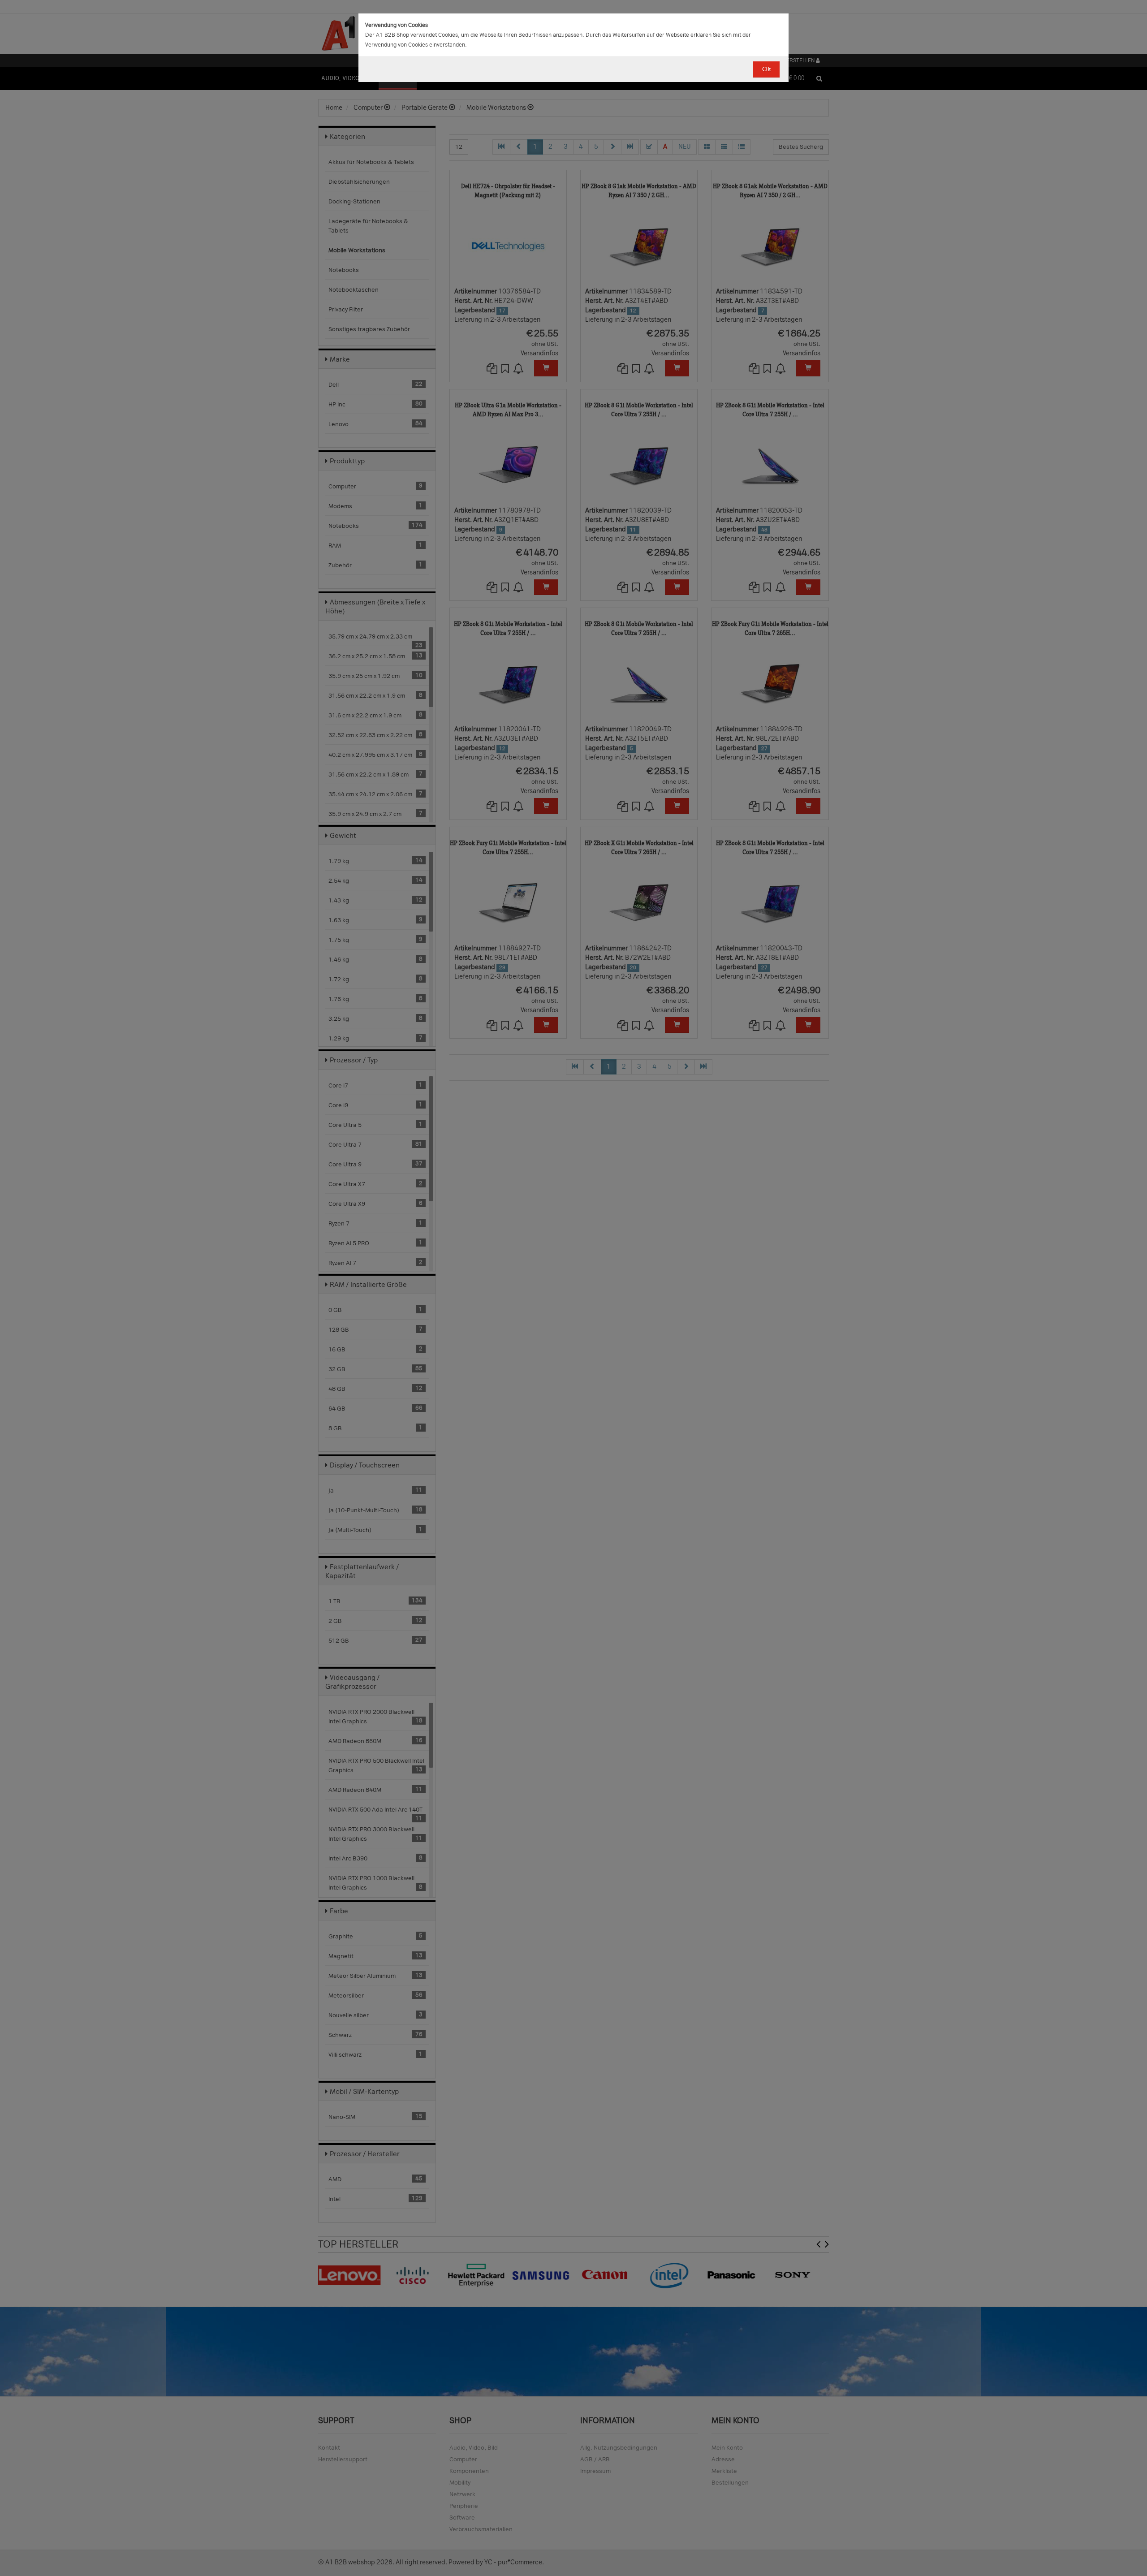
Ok (766, 69)
